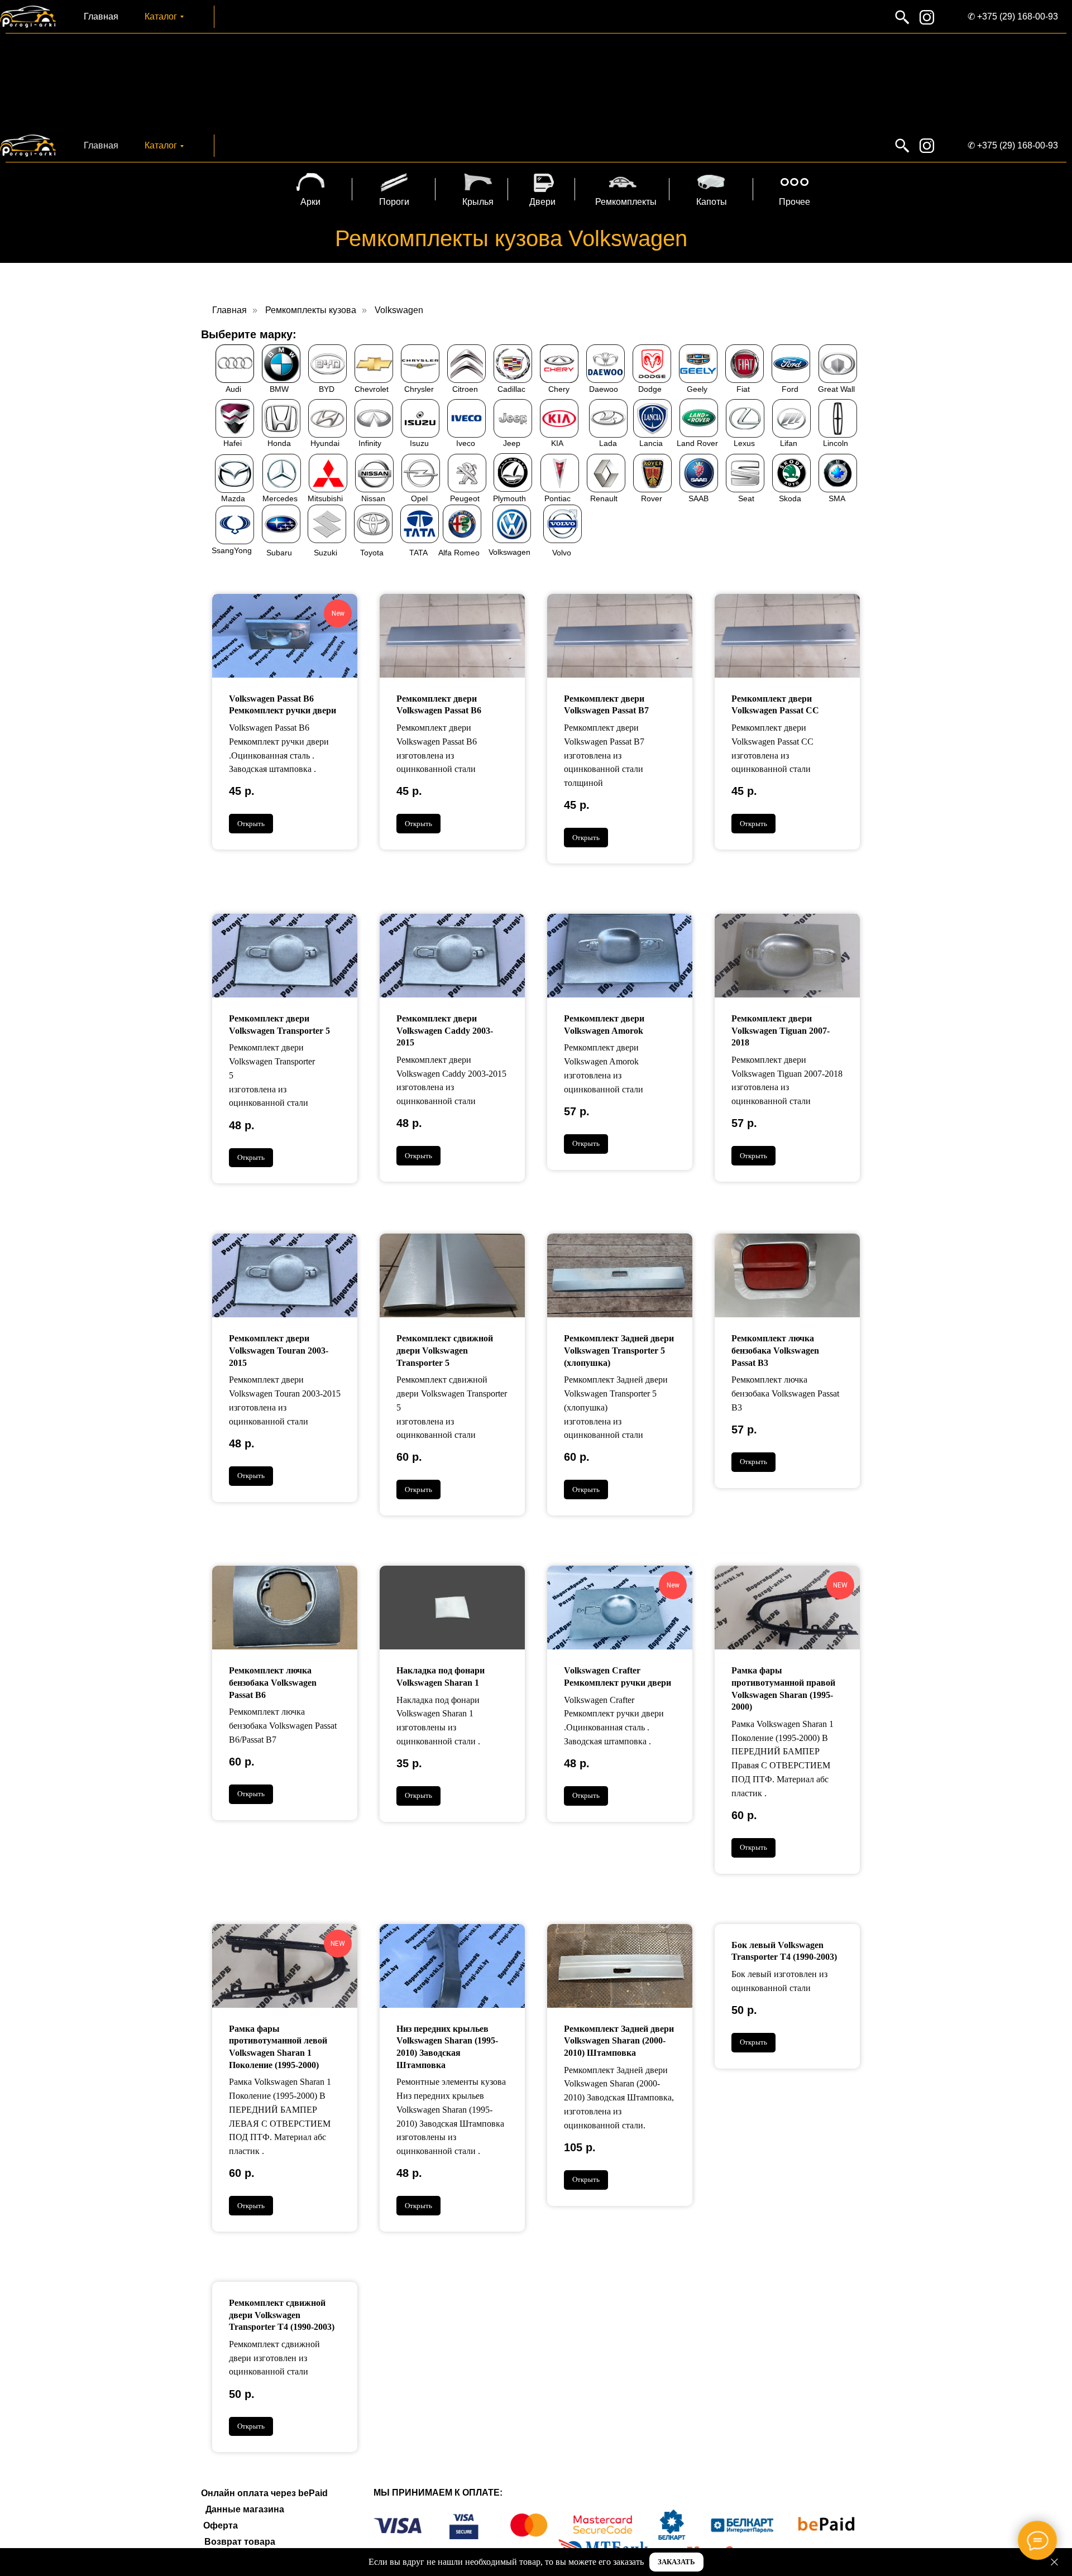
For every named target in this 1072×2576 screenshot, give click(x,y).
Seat (746, 498)
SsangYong (232, 550)
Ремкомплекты (626, 202)
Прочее (795, 202)
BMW (279, 389)
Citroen (465, 389)
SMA (837, 498)
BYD (327, 389)
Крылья (478, 202)
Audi (233, 389)
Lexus (744, 443)
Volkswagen (399, 310)
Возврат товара (240, 2542)
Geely (697, 389)
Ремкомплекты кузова (311, 310)
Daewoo (604, 389)
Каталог (161, 16)
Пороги (394, 202)
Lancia (651, 443)
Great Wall (836, 389)
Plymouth (509, 498)
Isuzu (419, 443)
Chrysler (419, 389)
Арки (310, 202)
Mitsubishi (325, 498)
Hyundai (325, 443)
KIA (557, 443)
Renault (604, 498)
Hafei (233, 443)
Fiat (743, 389)
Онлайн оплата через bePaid (264, 2493)
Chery (559, 389)
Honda (279, 443)
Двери (542, 202)
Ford (790, 389)
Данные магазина (245, 2509)
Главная (101, 16)
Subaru (279, 553)
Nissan (373, 498)
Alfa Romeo (459, 553)
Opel (419, 498)
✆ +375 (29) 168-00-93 (1013, 16)
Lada (608, 443)
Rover (652, 498)
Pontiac (557, 498)
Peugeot (465, 498)
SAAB (698, 498)
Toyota (372, 553)
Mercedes (280, 498)
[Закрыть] (1054, 2562)
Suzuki (326, 553)
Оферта (221, 2525)
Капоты (712, 202)
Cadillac (511, 389)
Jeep (512, 443)
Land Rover (697, 443)
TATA (418, 553)
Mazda (233, 498)
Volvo (562, 553)
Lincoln (836, 443)
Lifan (789, 443)
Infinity (370, 443)
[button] (676, 2562)
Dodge (650, 389)
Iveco (466, 443)
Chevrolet (372, 389)
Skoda (790, 498)
